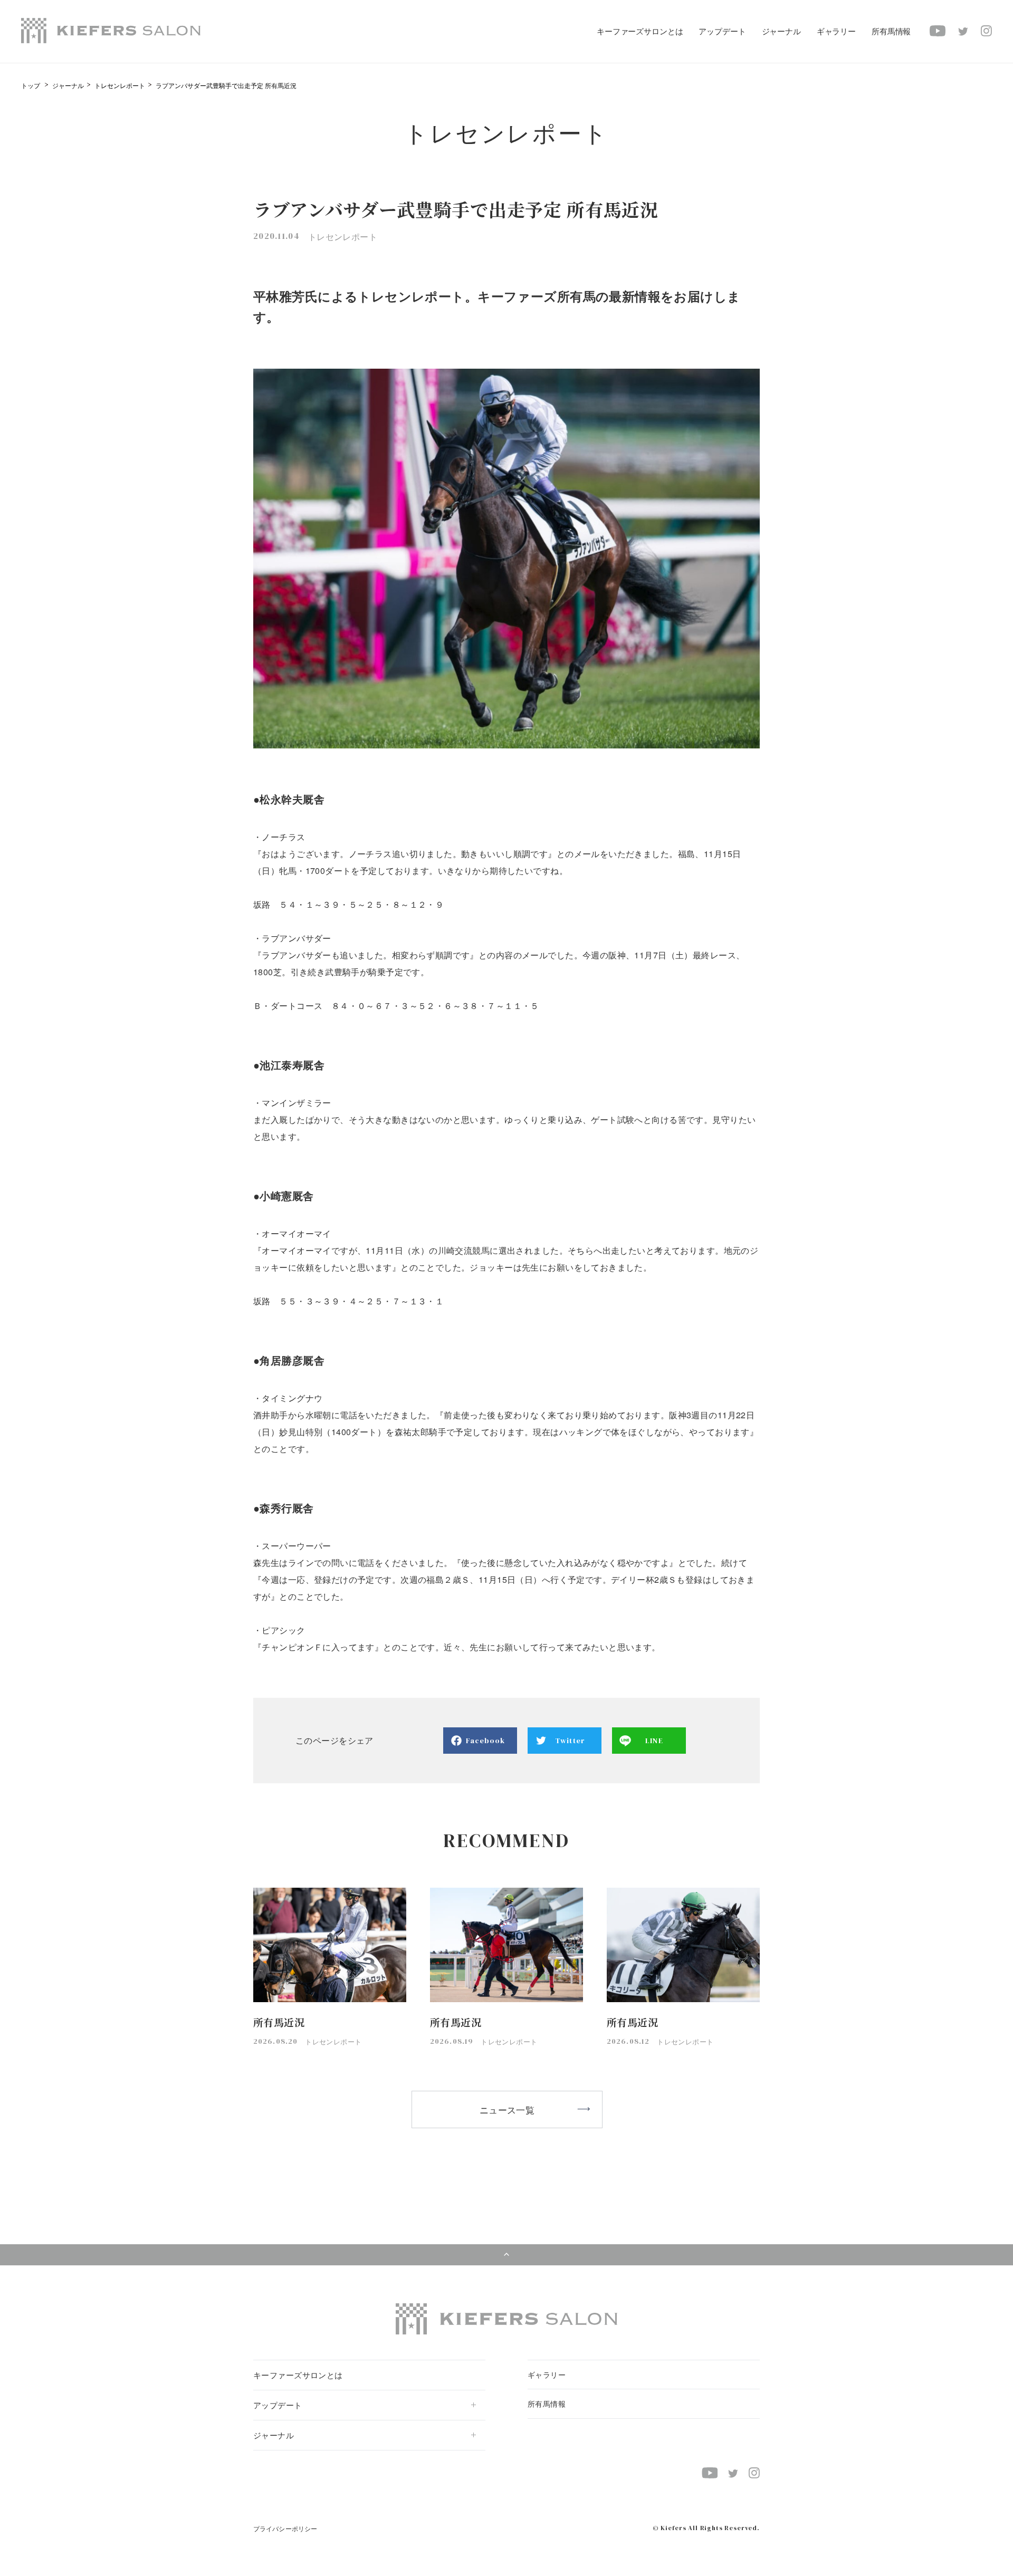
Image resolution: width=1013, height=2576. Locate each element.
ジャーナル (68, 85)
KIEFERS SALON (111, 31)
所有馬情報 (891, 31)
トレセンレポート (120, 85)
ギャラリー (836, 31)
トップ (31, 85)
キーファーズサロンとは (640, 31)
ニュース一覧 (507, 2109)
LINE (654, 1741)
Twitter (570, 1741)
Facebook (486, 1741)
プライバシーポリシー (285, 2528)
